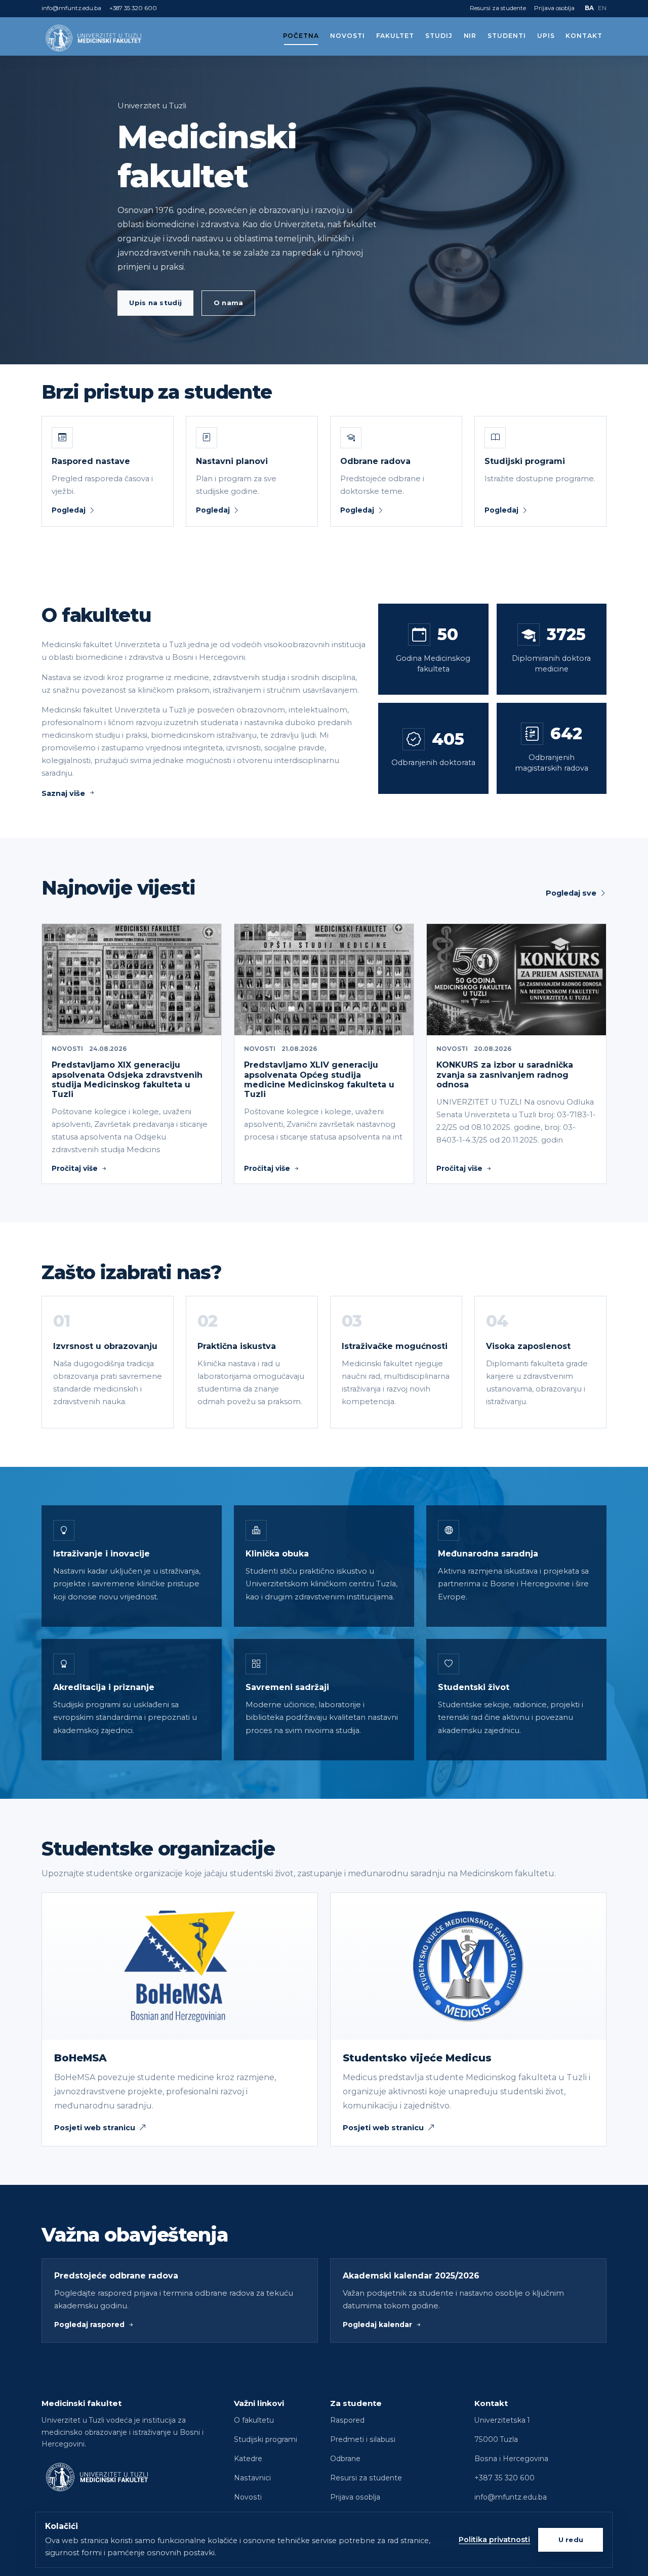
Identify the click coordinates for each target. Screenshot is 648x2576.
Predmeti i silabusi (363, 2439)
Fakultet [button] (395, 36)
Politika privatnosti (494, 2540)
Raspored (347, 2420)
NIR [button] (470, 36)
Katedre (248, 2459)
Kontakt (584, 36)
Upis (546, 36)
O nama (229, 303)
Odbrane (345, 2459)
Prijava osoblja (554, 8)
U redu (571, 2540)
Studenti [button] (507, 36)
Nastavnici (252, 2478)
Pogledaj (69, 510)
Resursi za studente (498, 8)
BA (589, 8)
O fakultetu (254, 2420)
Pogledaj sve (571, 893)
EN (602, 8)
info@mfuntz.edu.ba (71, 8)
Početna (301, 36)
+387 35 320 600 (133, 8)
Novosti (348, 36)
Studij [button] (439, 36)
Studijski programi (266, 2439)
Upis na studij (155, 303)
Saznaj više (63, 793)
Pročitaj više (75, 1168)
